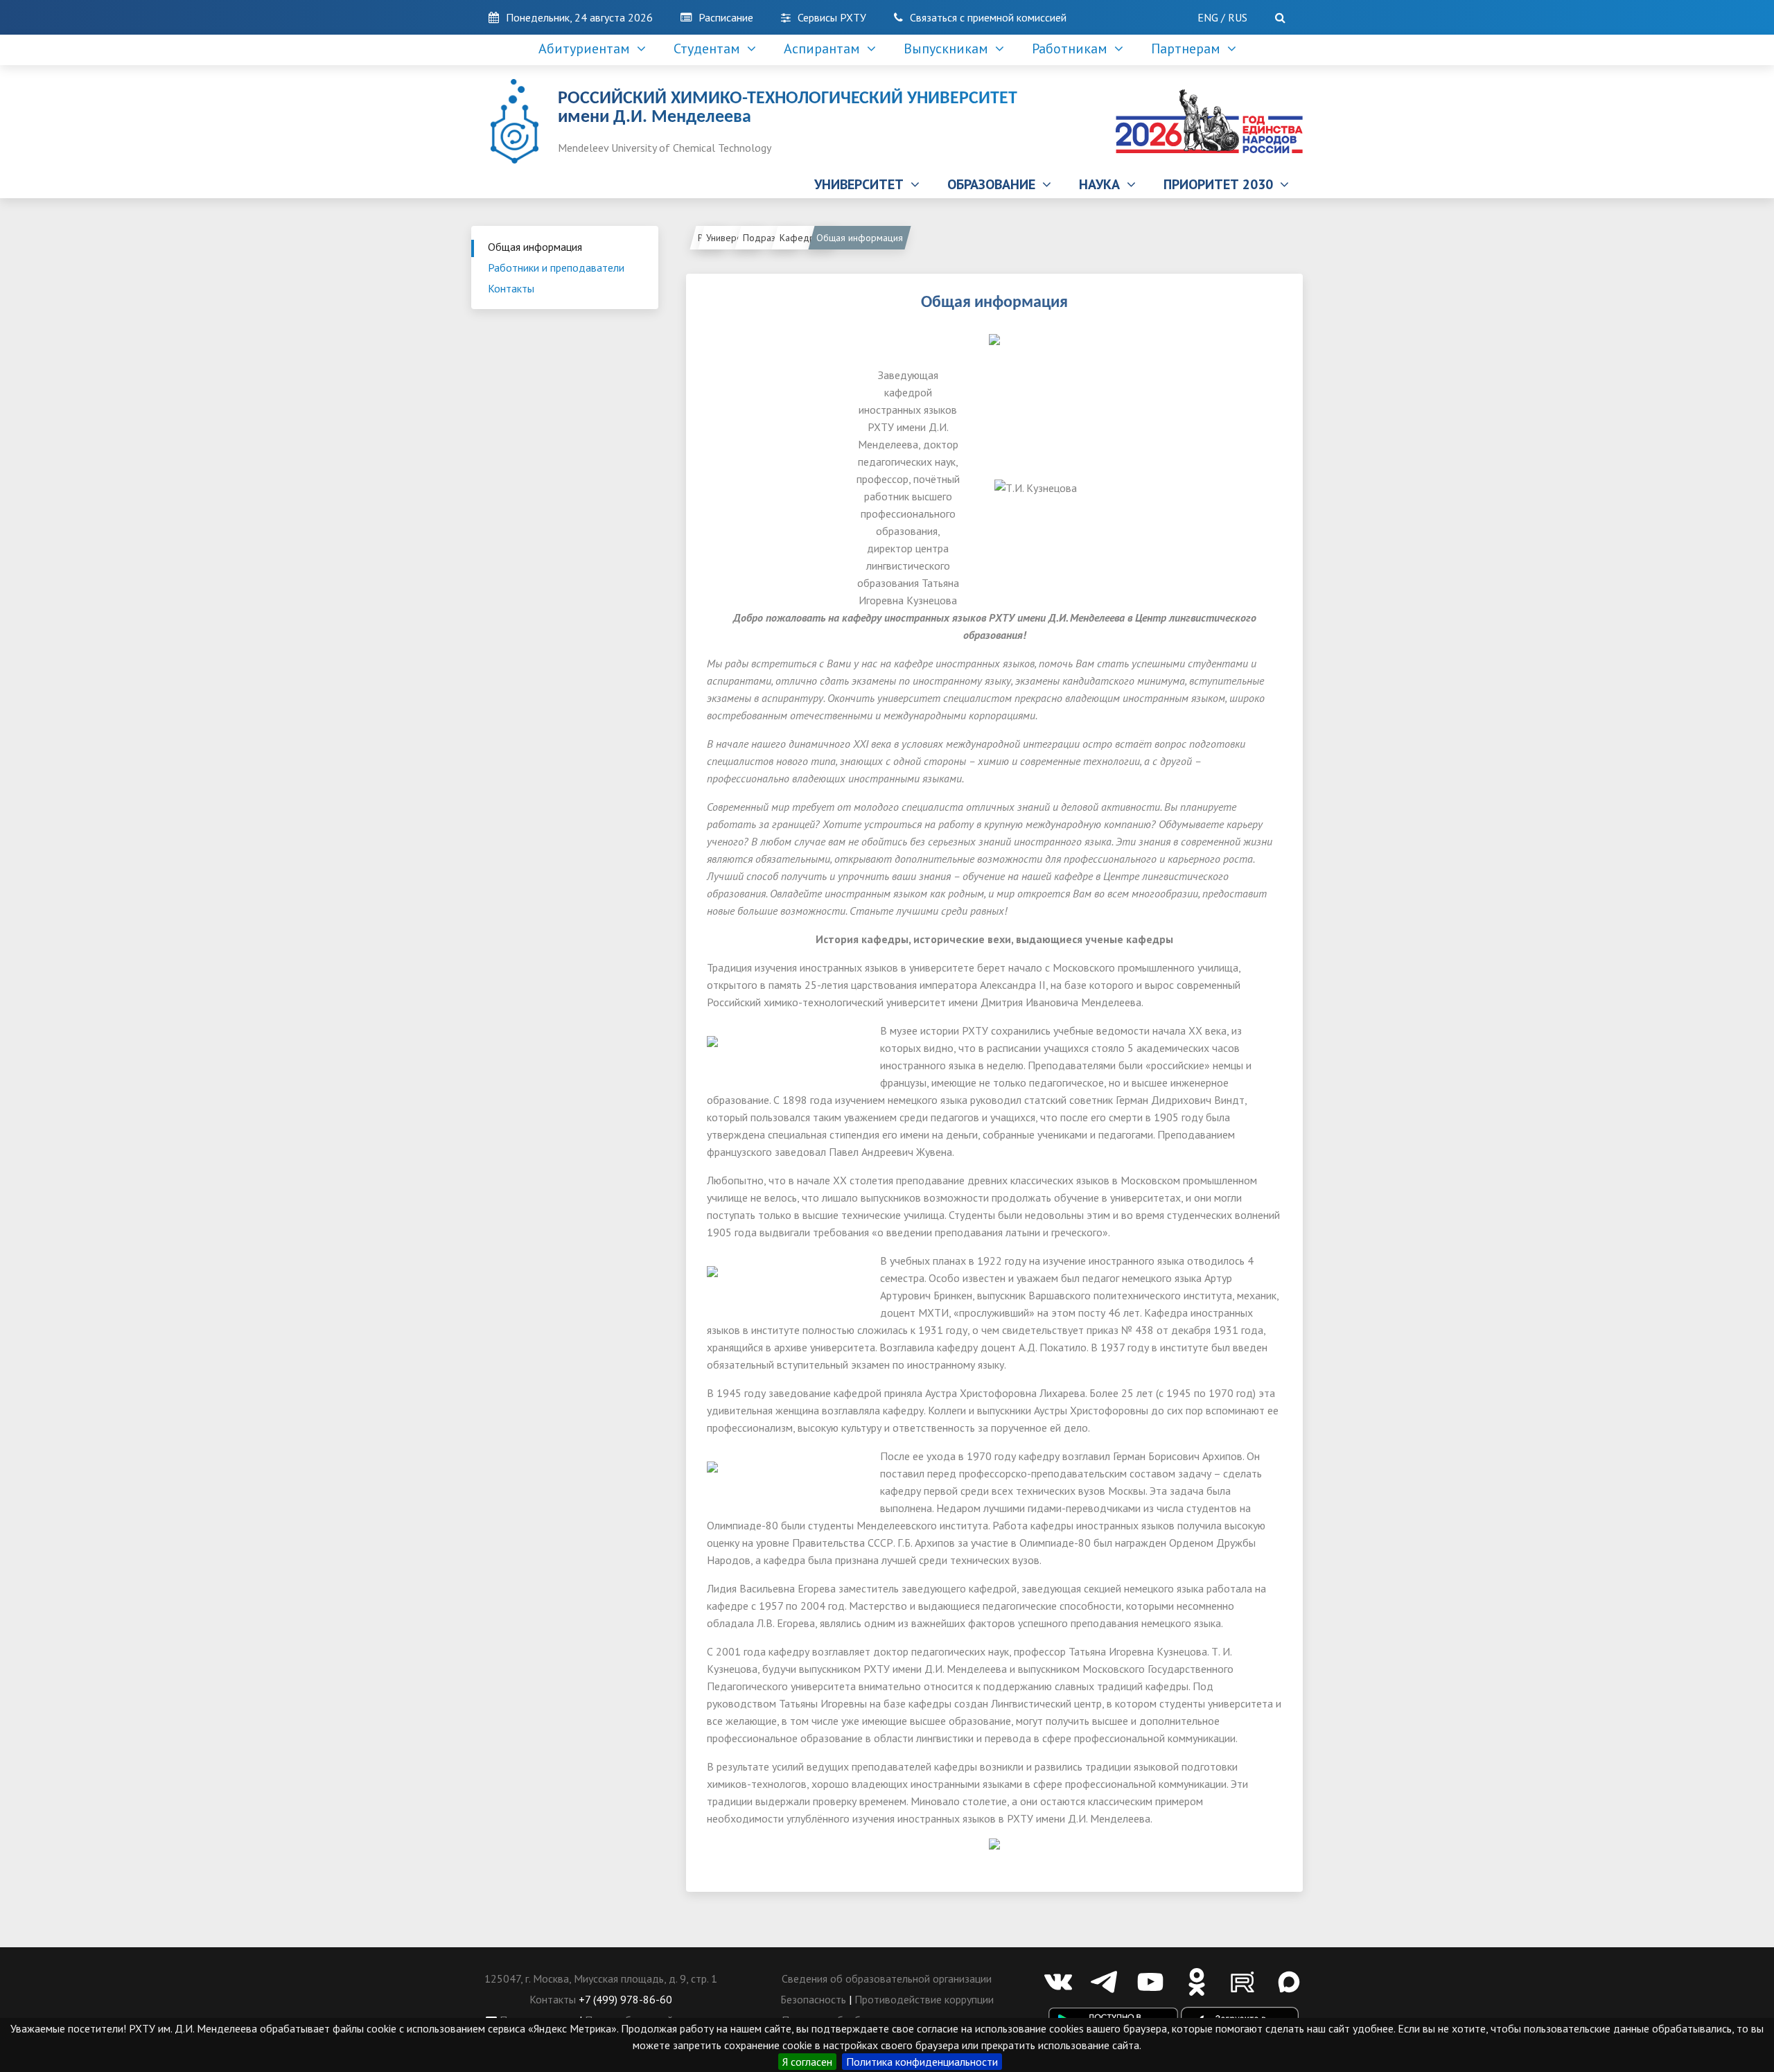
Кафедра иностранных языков (808, 238)
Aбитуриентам (588, 49)
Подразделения (771, 238)
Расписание (726, 17)
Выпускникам (949, 49)
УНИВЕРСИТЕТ (862, 184)
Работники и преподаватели (556, 267)
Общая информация (535, 247)
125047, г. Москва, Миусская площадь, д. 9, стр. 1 (601, 1978)
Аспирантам (825, 49)
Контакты (511, 288)
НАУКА (1103, 184)
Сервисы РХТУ (832, 17)
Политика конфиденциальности (922, 2062)
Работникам (1073, 49)
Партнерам (1189, 49)
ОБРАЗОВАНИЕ (995, 184)
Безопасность (813, 1999)
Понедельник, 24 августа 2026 (579, 17)
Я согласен (807, 2062)
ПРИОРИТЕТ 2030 (1222, 184)
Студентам (710, 49)
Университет (732, 238)
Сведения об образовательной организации (887, 1978)
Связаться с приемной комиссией (988, 17)
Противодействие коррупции (924, 1999)
